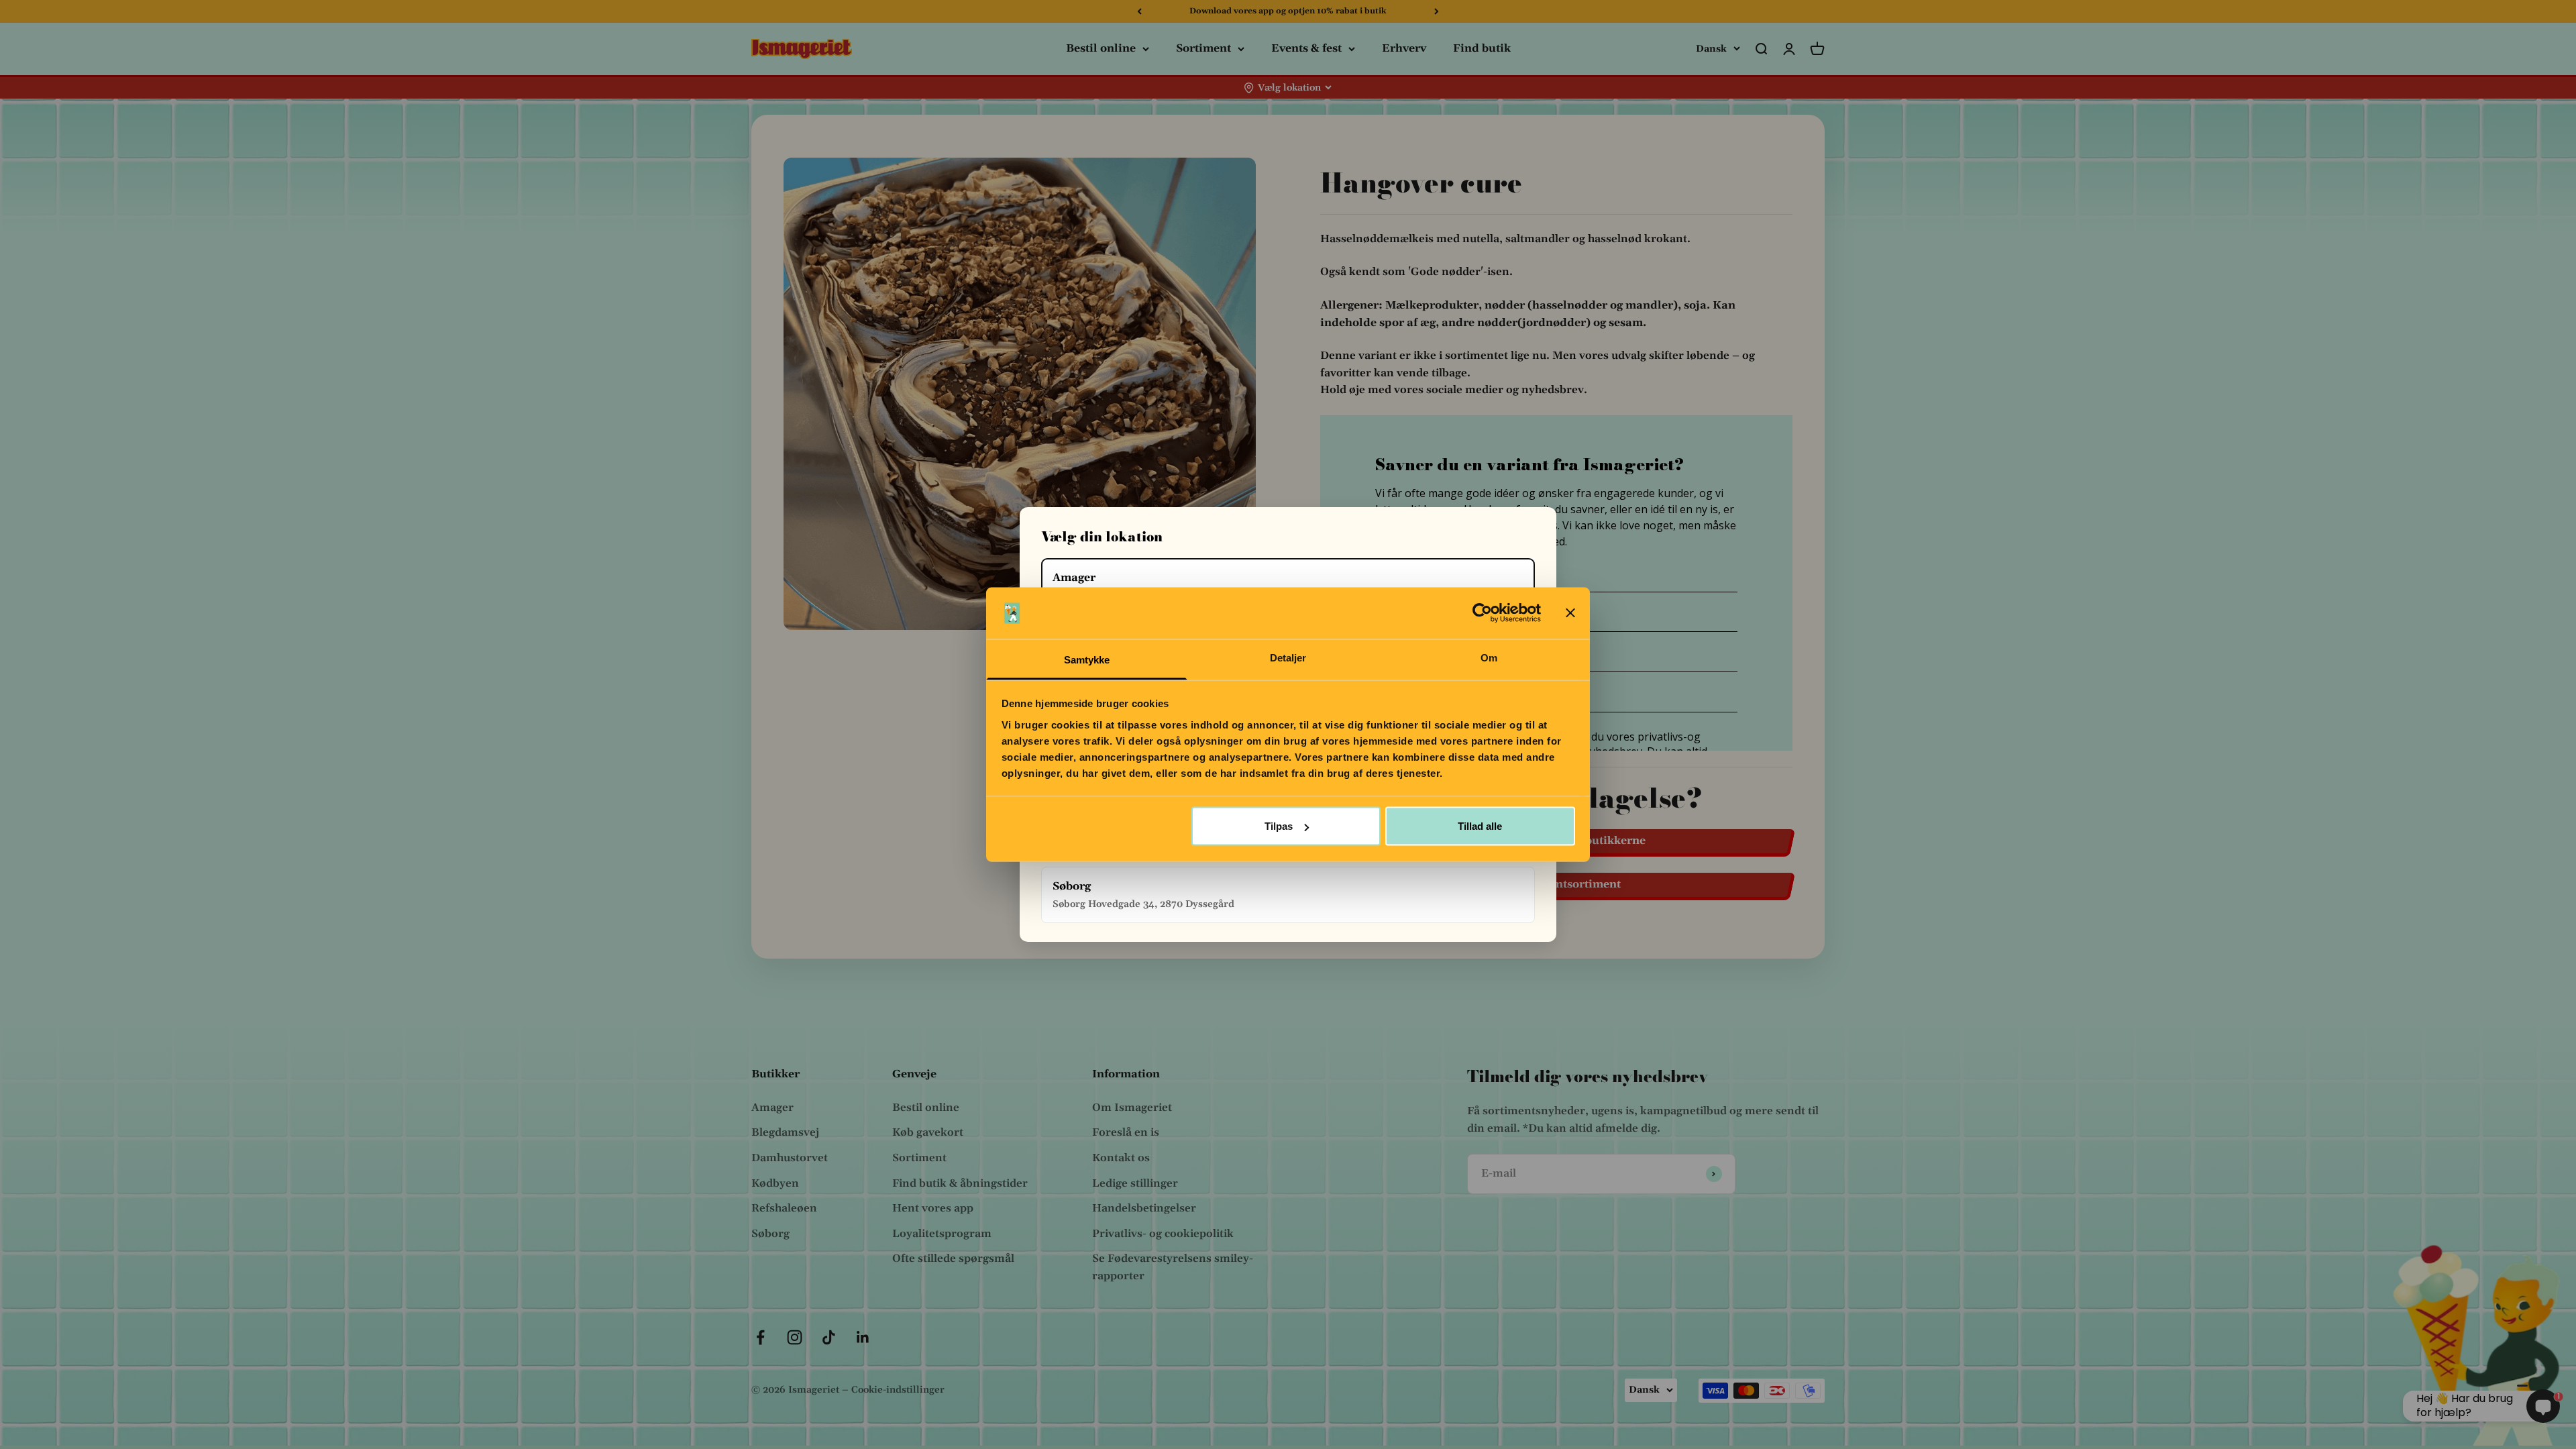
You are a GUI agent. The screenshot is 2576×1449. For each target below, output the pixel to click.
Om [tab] (1489, 657)
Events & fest (1306, 48)
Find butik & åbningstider (960, 1183)
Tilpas (1279, 826)
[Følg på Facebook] (760, 1337)
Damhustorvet (790, 1158)
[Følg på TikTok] (829, 1337)
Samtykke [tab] (1087, 659)
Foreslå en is (1126, 1132)
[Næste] (1437, 11)
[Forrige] (1139, 11)
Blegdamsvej (785, 1132)
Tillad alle (1480, 826)
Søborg (770, 1234)
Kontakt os (1121, 1158)
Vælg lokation (1289, 88)
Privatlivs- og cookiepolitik (1163, 1234)
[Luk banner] (1570, 613)
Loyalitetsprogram (942, 1234)
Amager (772, 1108)
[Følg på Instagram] (795, 1337)
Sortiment (1203, 48)
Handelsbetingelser (1144, 1208)
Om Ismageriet (1132, 1108)
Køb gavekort (928, 1132)
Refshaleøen (784, 1208)
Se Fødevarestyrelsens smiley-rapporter (1173, 1267)
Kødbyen (775, 1183)
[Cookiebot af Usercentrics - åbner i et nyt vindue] (1482, 613)
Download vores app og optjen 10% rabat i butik (1288, 11)
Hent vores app (933, 1208)
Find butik (1482, 48)
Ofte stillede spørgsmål (953, 1258)
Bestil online (1101, 48)
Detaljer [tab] (1288, 657)
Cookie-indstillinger (898, 1390)
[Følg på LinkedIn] (863, 1337)
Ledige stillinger (1135, 1183)
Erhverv (1404, 48)
